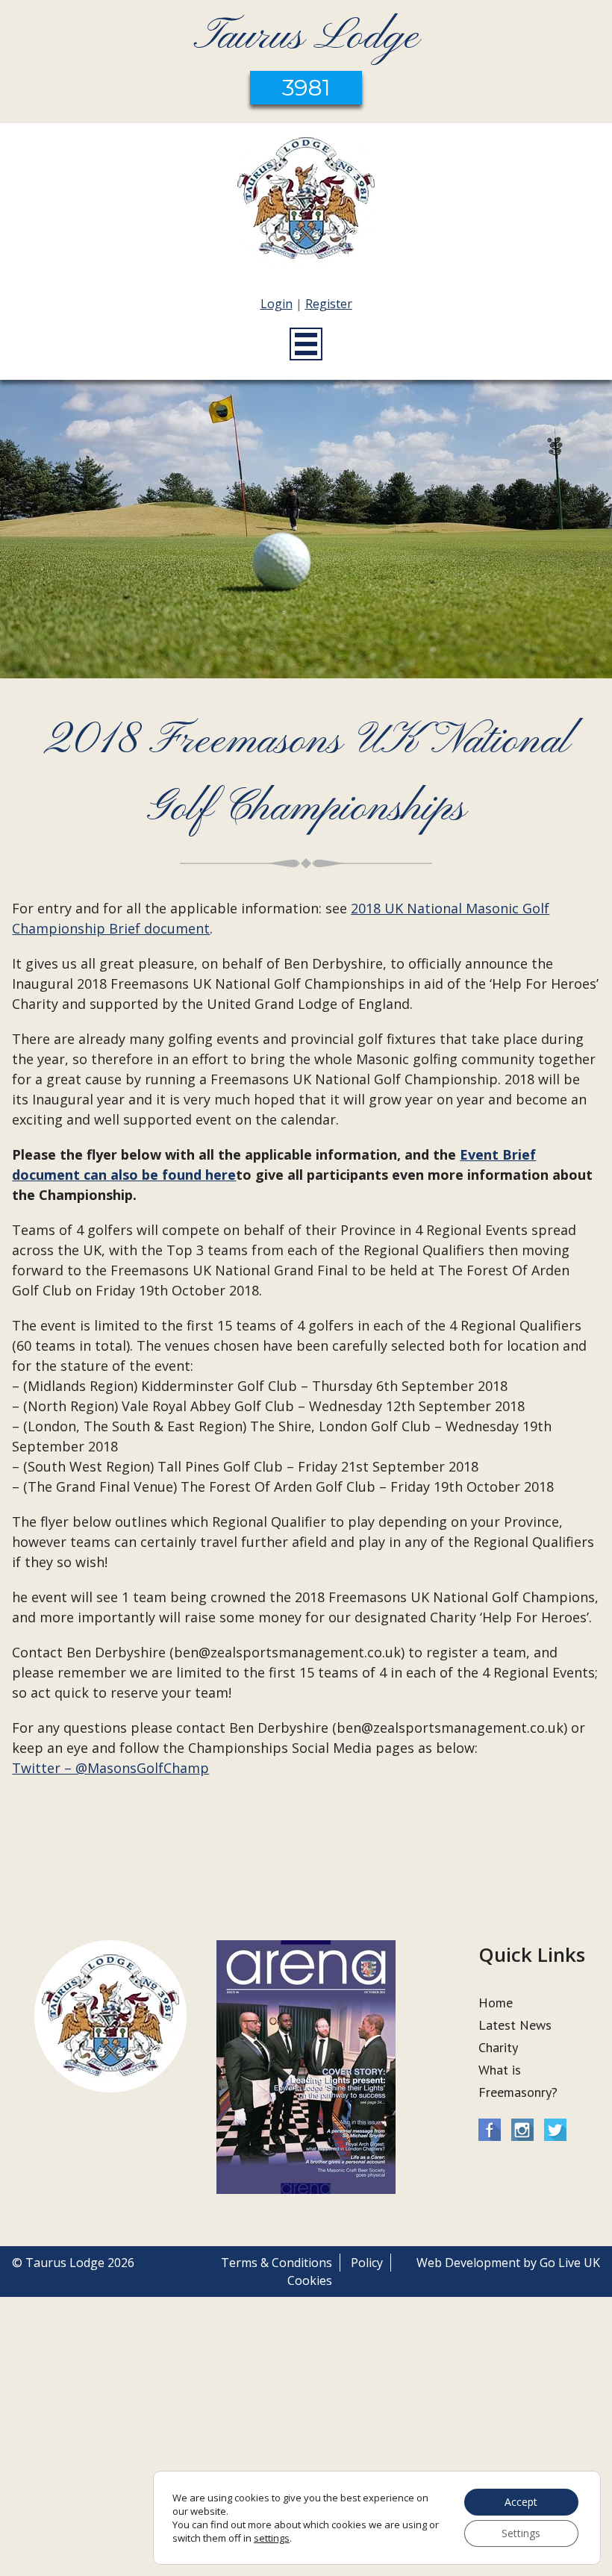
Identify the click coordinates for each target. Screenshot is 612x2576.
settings (272, 2538)
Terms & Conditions (277, 2263)
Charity (498, 2047)
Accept (521, 2502)
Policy (367, 2263)
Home (496, 2003)
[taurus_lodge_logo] (306, 201)
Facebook (490, 2130)
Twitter (555, 2130)
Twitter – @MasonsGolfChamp (110, 1768)
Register (329, 304)
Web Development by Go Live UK (508, 2263)
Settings (521, 2533)
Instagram (522, 2130)
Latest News (515, 2025)
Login (277, 304)
